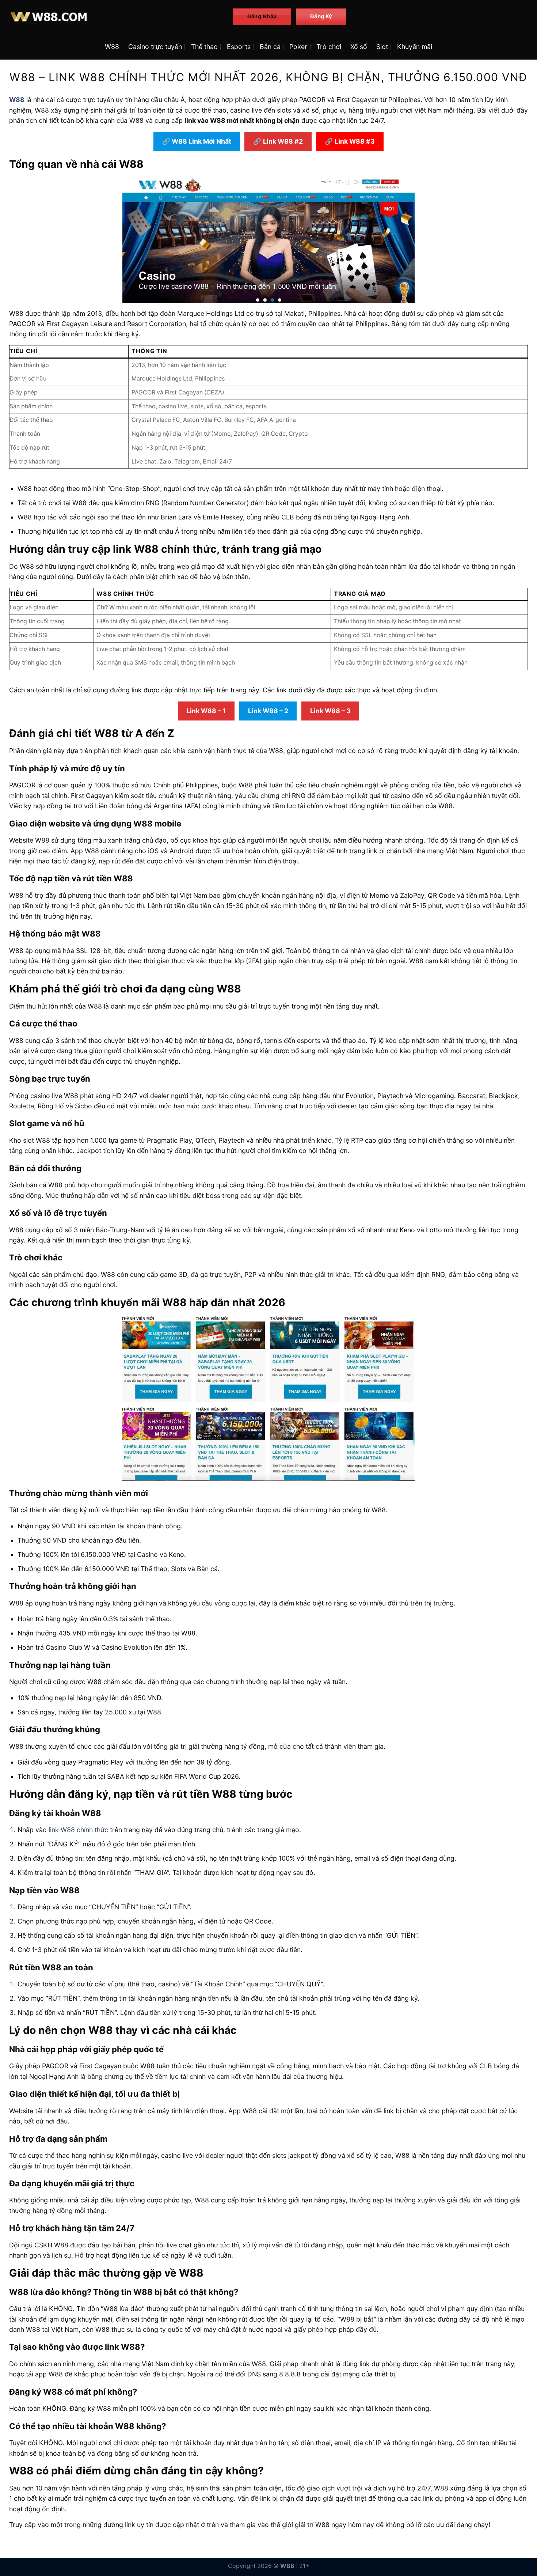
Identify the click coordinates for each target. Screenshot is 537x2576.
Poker (298, 47)
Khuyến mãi (415, 47)
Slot (382, 47)
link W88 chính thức (78, 1830)
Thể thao (204, 47)
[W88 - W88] (116, 17)
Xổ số (359, 47)
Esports (239, 47)
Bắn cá (270, 47)
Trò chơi (329, 47)
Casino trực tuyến (155, 47)
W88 (112, 47)
